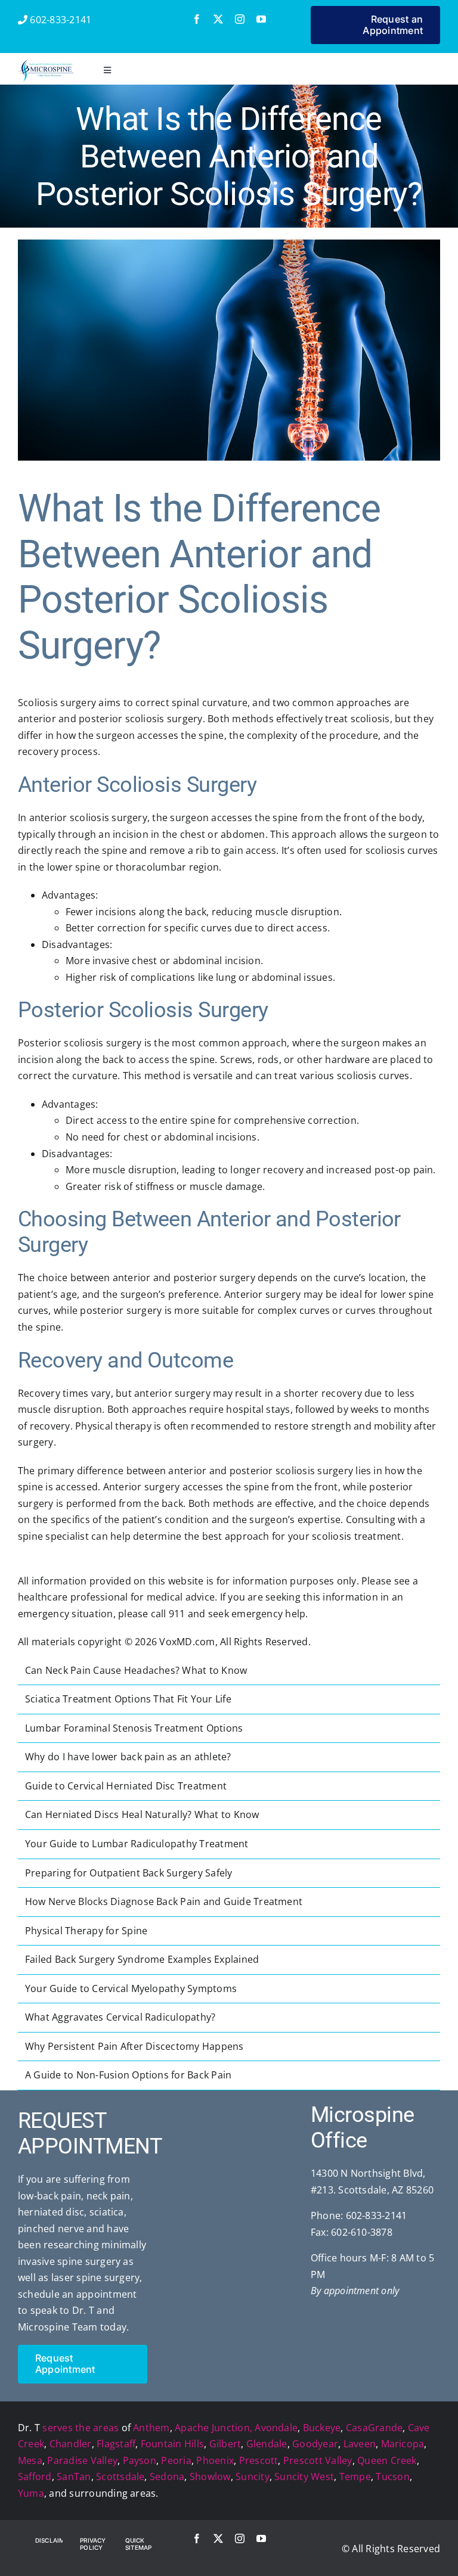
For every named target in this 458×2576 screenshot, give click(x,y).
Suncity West (304, 2476)
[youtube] (261, 19)
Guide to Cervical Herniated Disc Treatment (126, 1786)
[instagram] (240, 19)
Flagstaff (116, 2444)
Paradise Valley (82, 2460)
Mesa (30, 2460)
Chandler (71, 2444)
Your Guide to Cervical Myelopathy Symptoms (131, 1988)
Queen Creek (387, 2460)
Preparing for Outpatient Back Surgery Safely (129, 1873)
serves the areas (81, 2428)
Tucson (392, 2476)
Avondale (276, 2428)
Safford (35, 2476)
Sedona (167, 2476)
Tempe (355, 2476)
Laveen (360, 2444)
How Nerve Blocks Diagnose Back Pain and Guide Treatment (164, 1901)
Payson (140, 2460)
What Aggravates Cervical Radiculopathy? (120, 2017)
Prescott (259, 2460)
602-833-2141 (59, 20)
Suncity (253, 2476)
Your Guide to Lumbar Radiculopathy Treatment (137, 1844)
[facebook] (197, 19)
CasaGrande (374, 2428)
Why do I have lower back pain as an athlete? (128, 1757)
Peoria (176, 2460)
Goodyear (315, 2444)
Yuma (31, 2493)
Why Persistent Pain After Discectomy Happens (134, 2046)
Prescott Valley (318, 2460)
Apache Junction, (213, 2428)
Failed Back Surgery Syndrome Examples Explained (142, 1959)
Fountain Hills (172, 2444)
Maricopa (403, 2444)
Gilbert (225, 2444)
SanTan (74, 2476)
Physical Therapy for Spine (86, 1931)
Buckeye (322, 2428)
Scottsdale (120, 2476)
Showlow (210, 2476)
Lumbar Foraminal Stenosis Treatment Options (134, 1728)
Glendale (267, 2444)
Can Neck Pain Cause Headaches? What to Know (136, 1670)
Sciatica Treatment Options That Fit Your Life (128, 1699)
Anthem (151, 2428)
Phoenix (215, 2460)
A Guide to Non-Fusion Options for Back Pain (128, 2075)
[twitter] (218, 19)
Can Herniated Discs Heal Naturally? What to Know (142, 1814)
